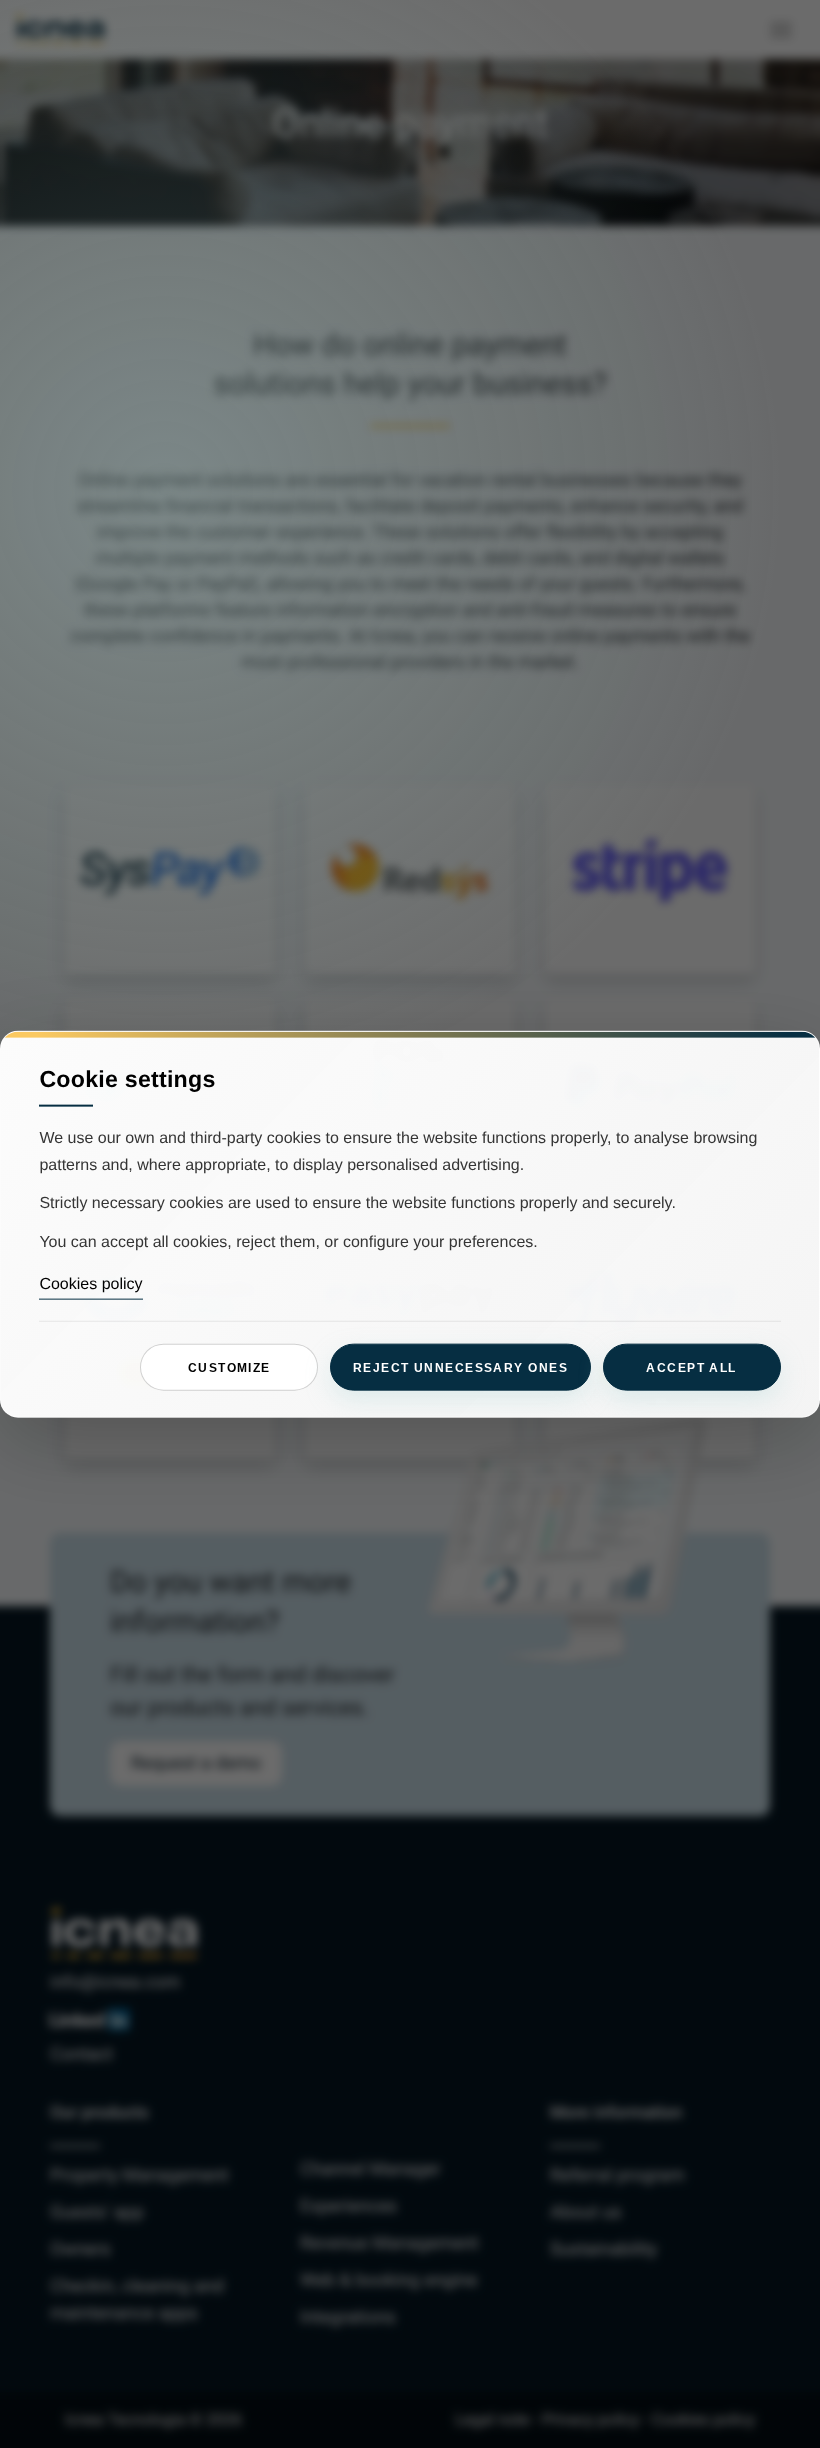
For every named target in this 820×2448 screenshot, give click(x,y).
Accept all (691, 1367)
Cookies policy (90, 1284)
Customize (229, 1367)
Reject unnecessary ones (460, 1367)
